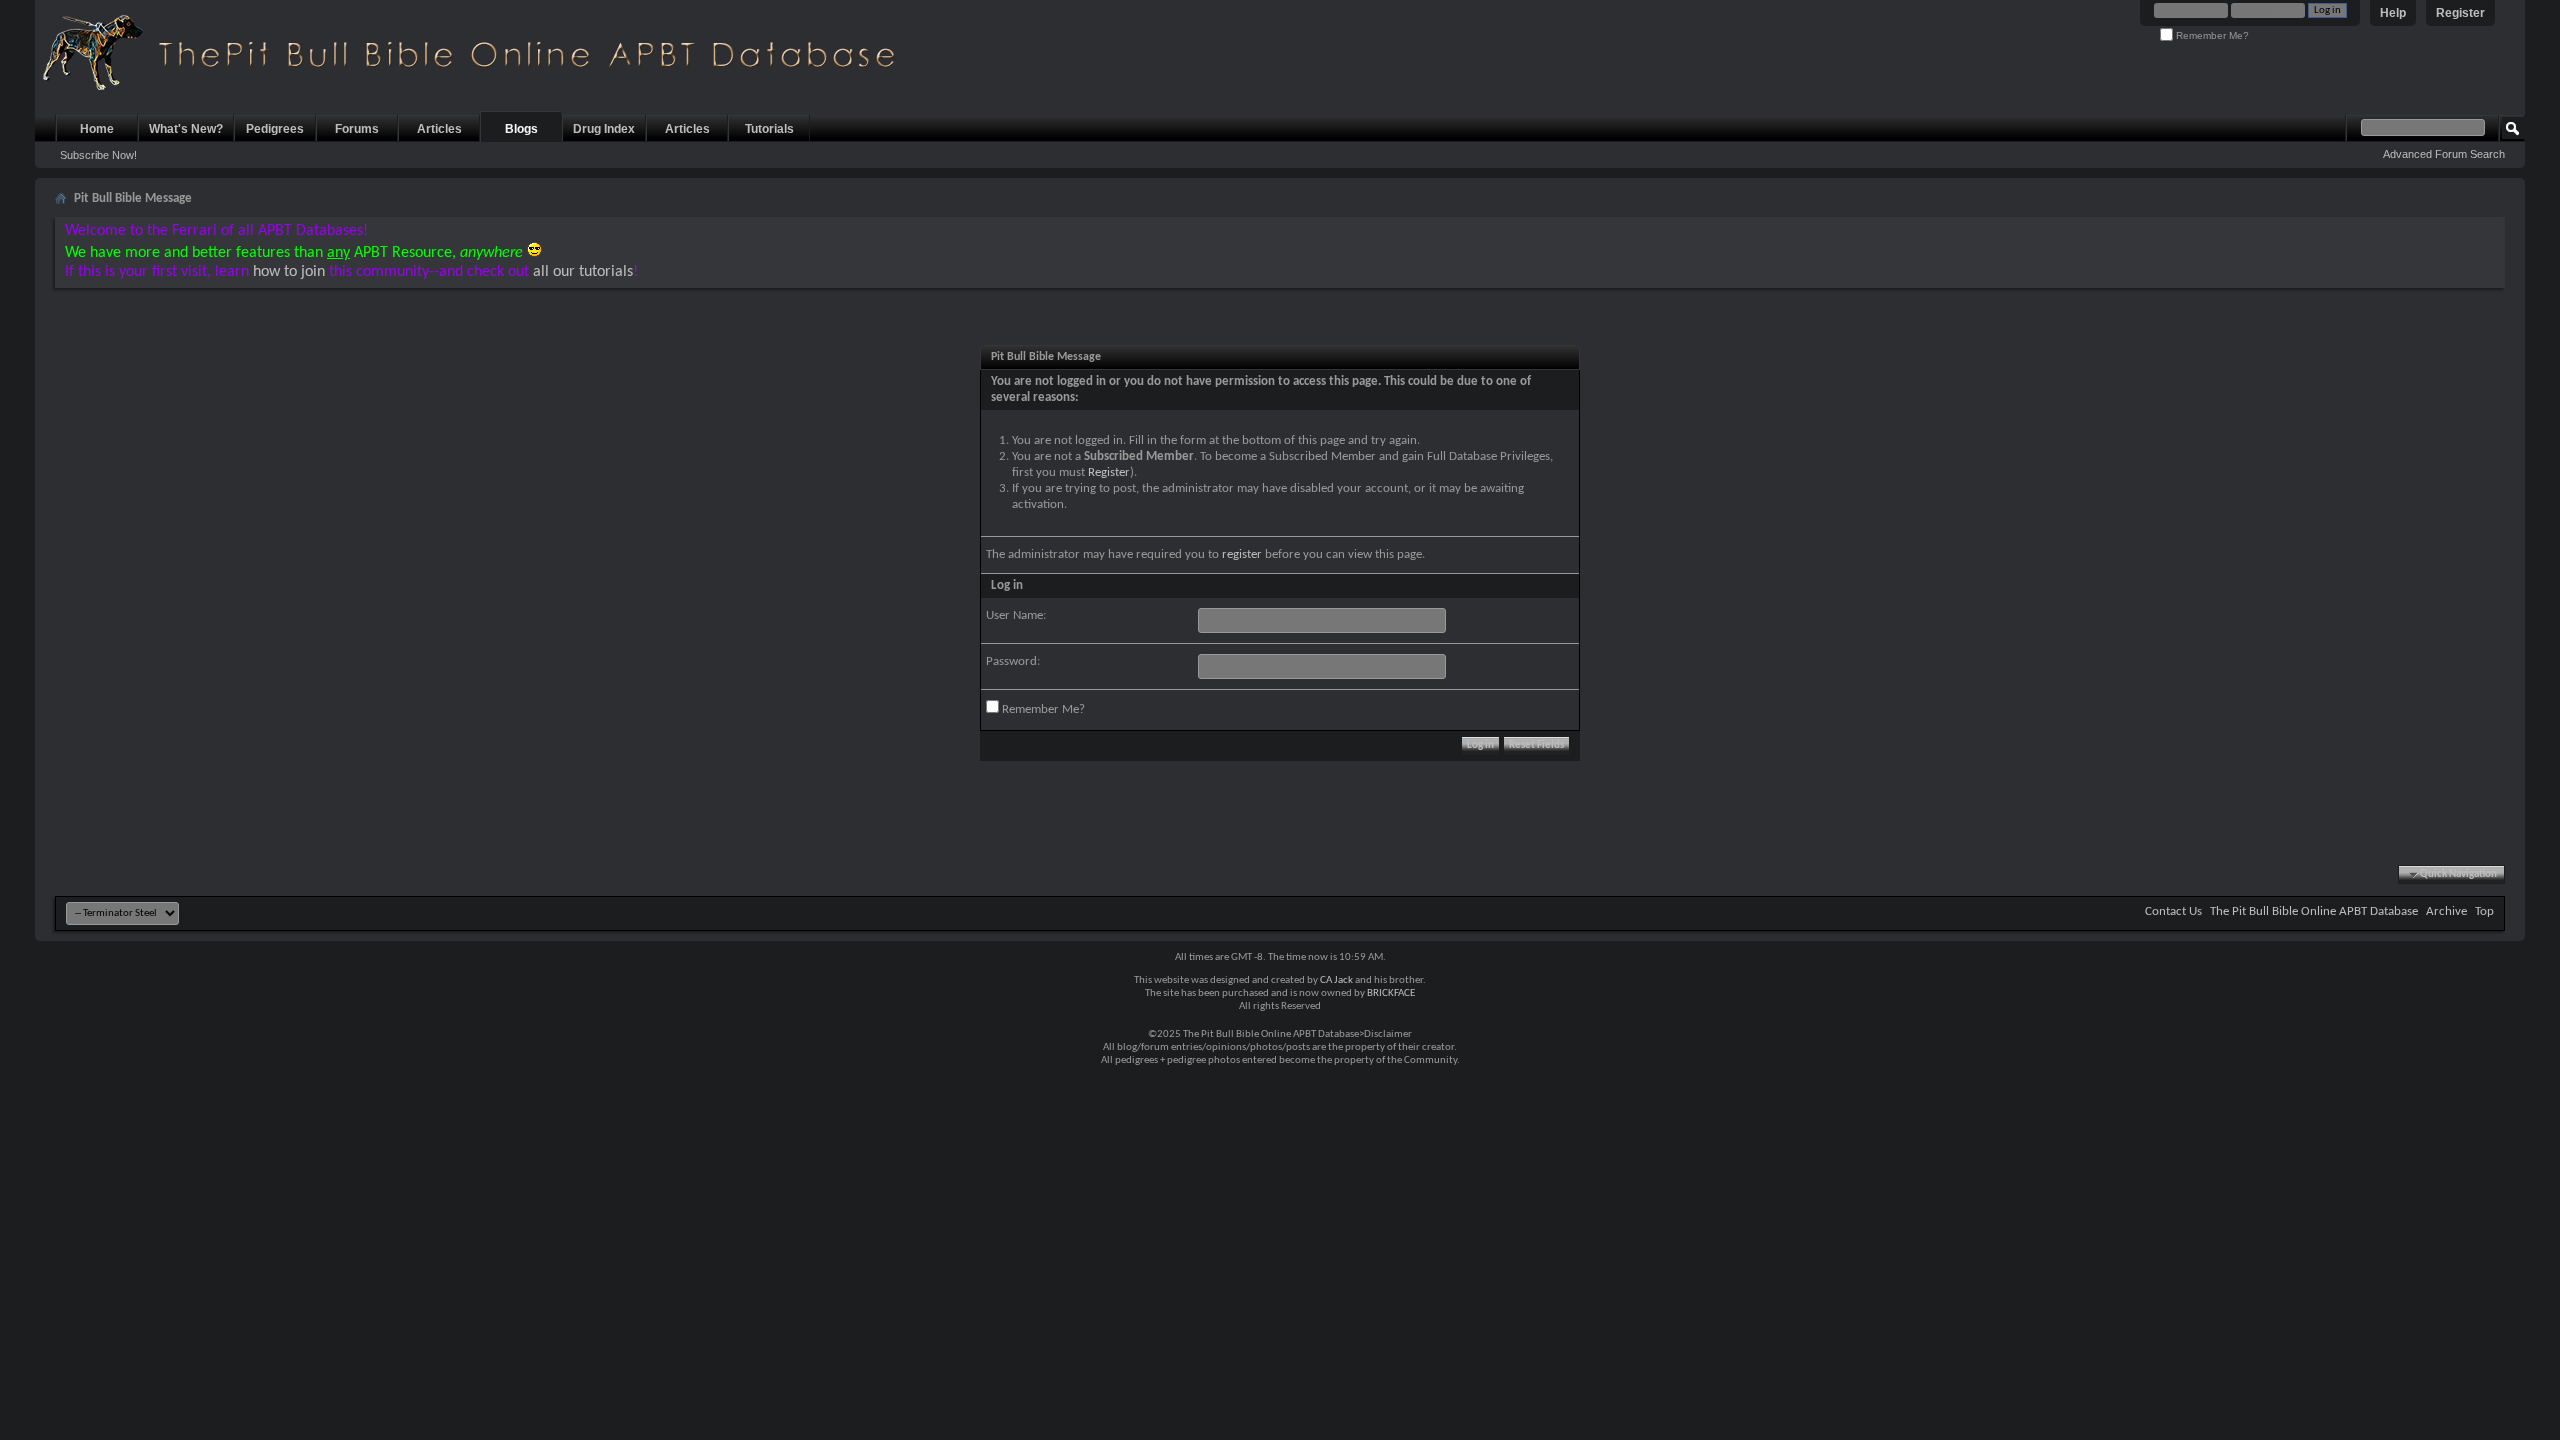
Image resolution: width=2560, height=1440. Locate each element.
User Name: (1016, 615)
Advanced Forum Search (2444, 154)
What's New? (186, 129)
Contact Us (2173, 911)
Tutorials (769, 129)
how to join (289, 272)
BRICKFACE (1391, 993)
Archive (2446, 911)
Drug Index (604, 129)
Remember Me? (2211, 35)
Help (2393, 13)
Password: (1013, 661)
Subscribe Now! (98, 155)
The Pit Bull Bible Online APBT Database (2314, 911)
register (1242, 554)
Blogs (521, 129)
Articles (439, 129)
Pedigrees (275, 129)
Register (2460, 13)
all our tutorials (583, 272)
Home (97, 129)
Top (2484, 911)
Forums (357, 129)
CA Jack (1336, 980)
